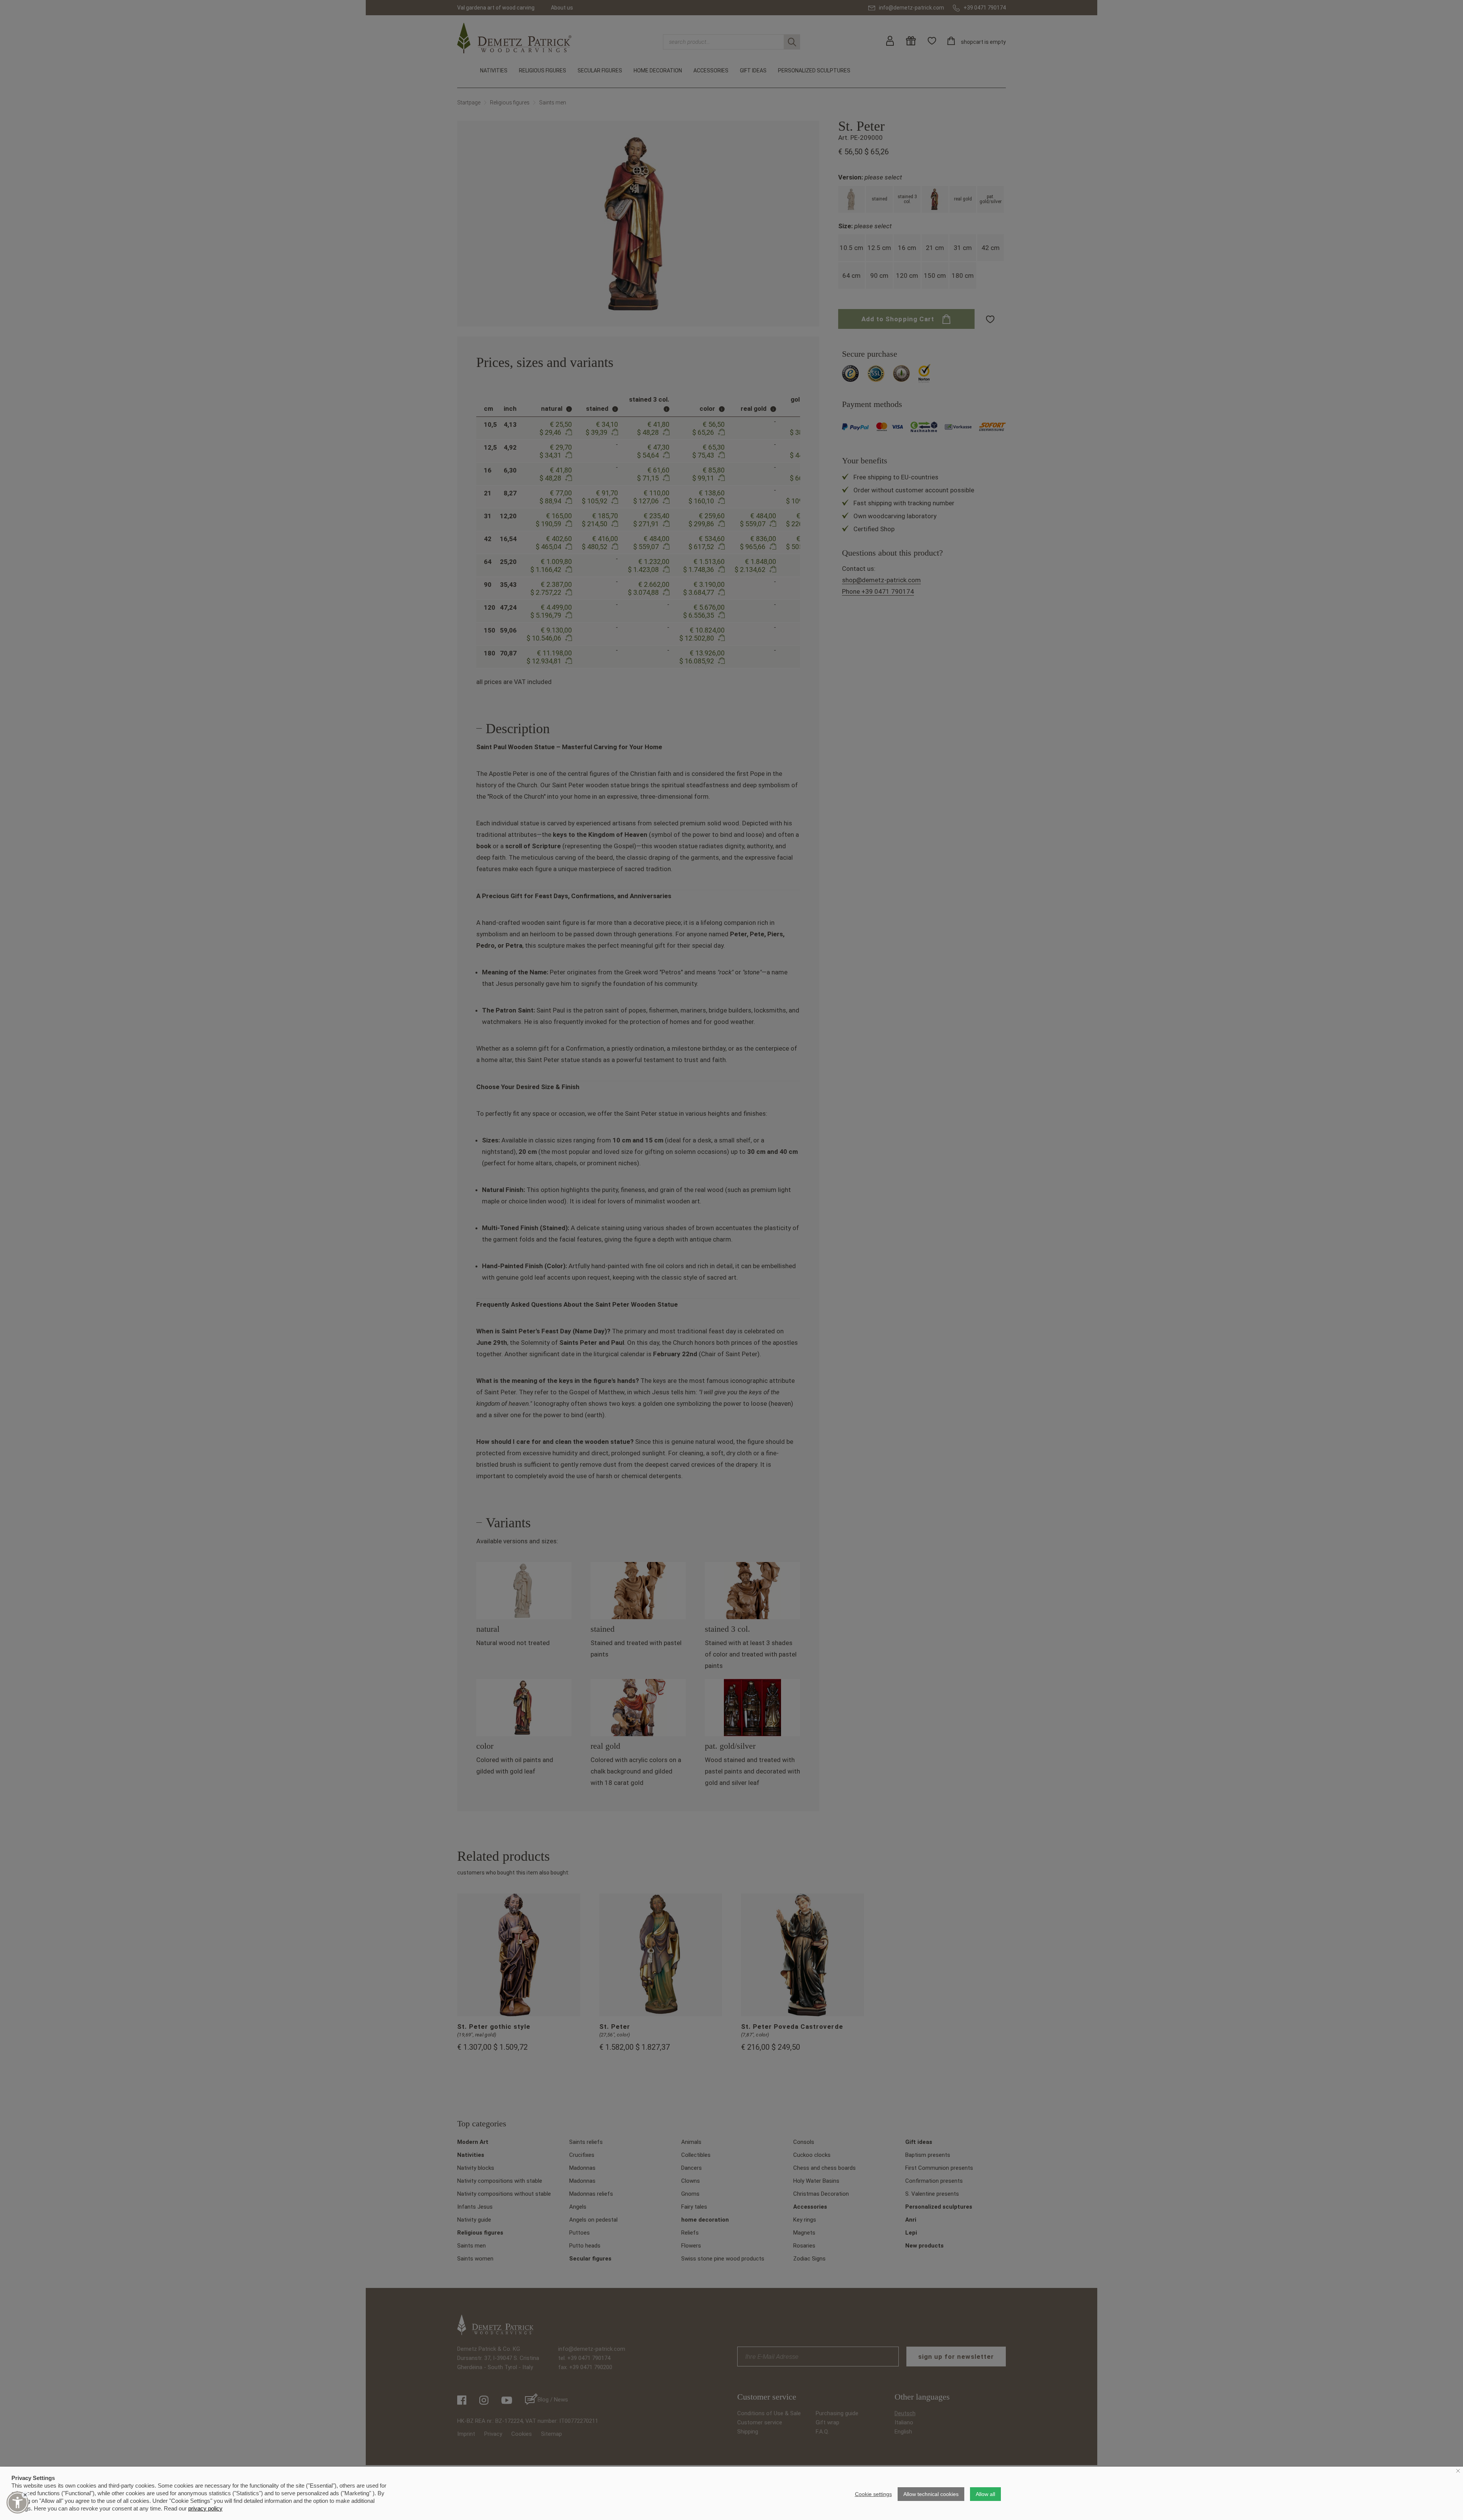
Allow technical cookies (931, 2494)
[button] (18, 2502)
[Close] (25, 2495)
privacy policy (205, 2508)
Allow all (985, 2494)
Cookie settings (873, 2494)
